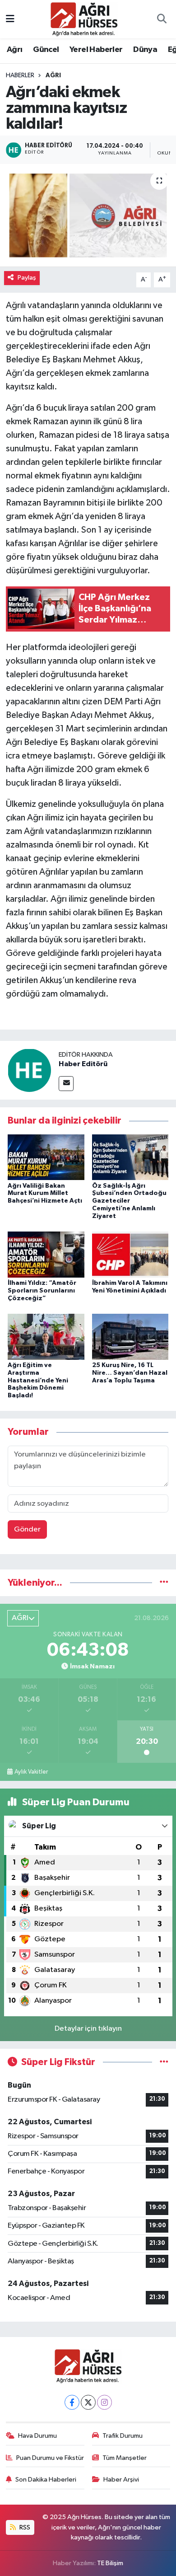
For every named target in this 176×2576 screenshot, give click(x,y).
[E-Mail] (66, 1084)
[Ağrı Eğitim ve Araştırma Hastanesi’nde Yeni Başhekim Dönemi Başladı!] (46, 1337)
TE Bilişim (110, 2563)
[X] (88, 2402)
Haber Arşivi (121, 2480)
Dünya (145, 50)
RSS (24, 2527)
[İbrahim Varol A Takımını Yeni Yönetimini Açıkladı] (130, 1254)
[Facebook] (72, 2402)
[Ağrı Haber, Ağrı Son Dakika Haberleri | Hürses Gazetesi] (84, 19)
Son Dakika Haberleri (46, 2480)
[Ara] (162, 19)
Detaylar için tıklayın (88, 2029)
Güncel (46, 50)
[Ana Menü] (10, 19)
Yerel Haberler (96, 50)
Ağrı (15, 50)
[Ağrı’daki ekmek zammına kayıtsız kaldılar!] (88, 216)
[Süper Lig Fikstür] (164, 2062)
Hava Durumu (37, 2436)
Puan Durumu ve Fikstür (50, 2458)
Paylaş (27, 278)
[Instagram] (104, 2402)
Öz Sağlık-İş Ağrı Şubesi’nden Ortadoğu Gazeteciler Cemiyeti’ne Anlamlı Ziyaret (129, 1201)
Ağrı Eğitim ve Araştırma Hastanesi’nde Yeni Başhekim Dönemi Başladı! (38, 1380)
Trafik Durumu (123, 2436)
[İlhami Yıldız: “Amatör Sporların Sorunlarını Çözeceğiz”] (46, 1254)
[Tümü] (164, 1583)
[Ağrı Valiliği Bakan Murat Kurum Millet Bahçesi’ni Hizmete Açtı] (46, 1157)
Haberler (20, 75)
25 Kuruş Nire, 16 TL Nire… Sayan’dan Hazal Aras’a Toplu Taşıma (130, 1373)
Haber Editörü (83, 1064)
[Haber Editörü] (29, 1070)
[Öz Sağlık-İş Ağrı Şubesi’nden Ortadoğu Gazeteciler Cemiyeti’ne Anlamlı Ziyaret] (130, 1157)
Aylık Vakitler (31, 1772)
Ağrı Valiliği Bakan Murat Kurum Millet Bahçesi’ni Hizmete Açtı (45, 1194)
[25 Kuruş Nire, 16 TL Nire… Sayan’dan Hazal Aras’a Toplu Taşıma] (130, 1337)
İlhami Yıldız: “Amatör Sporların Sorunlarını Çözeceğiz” (42, 1291)
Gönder (27, 1529)
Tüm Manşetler (125, 2458)
